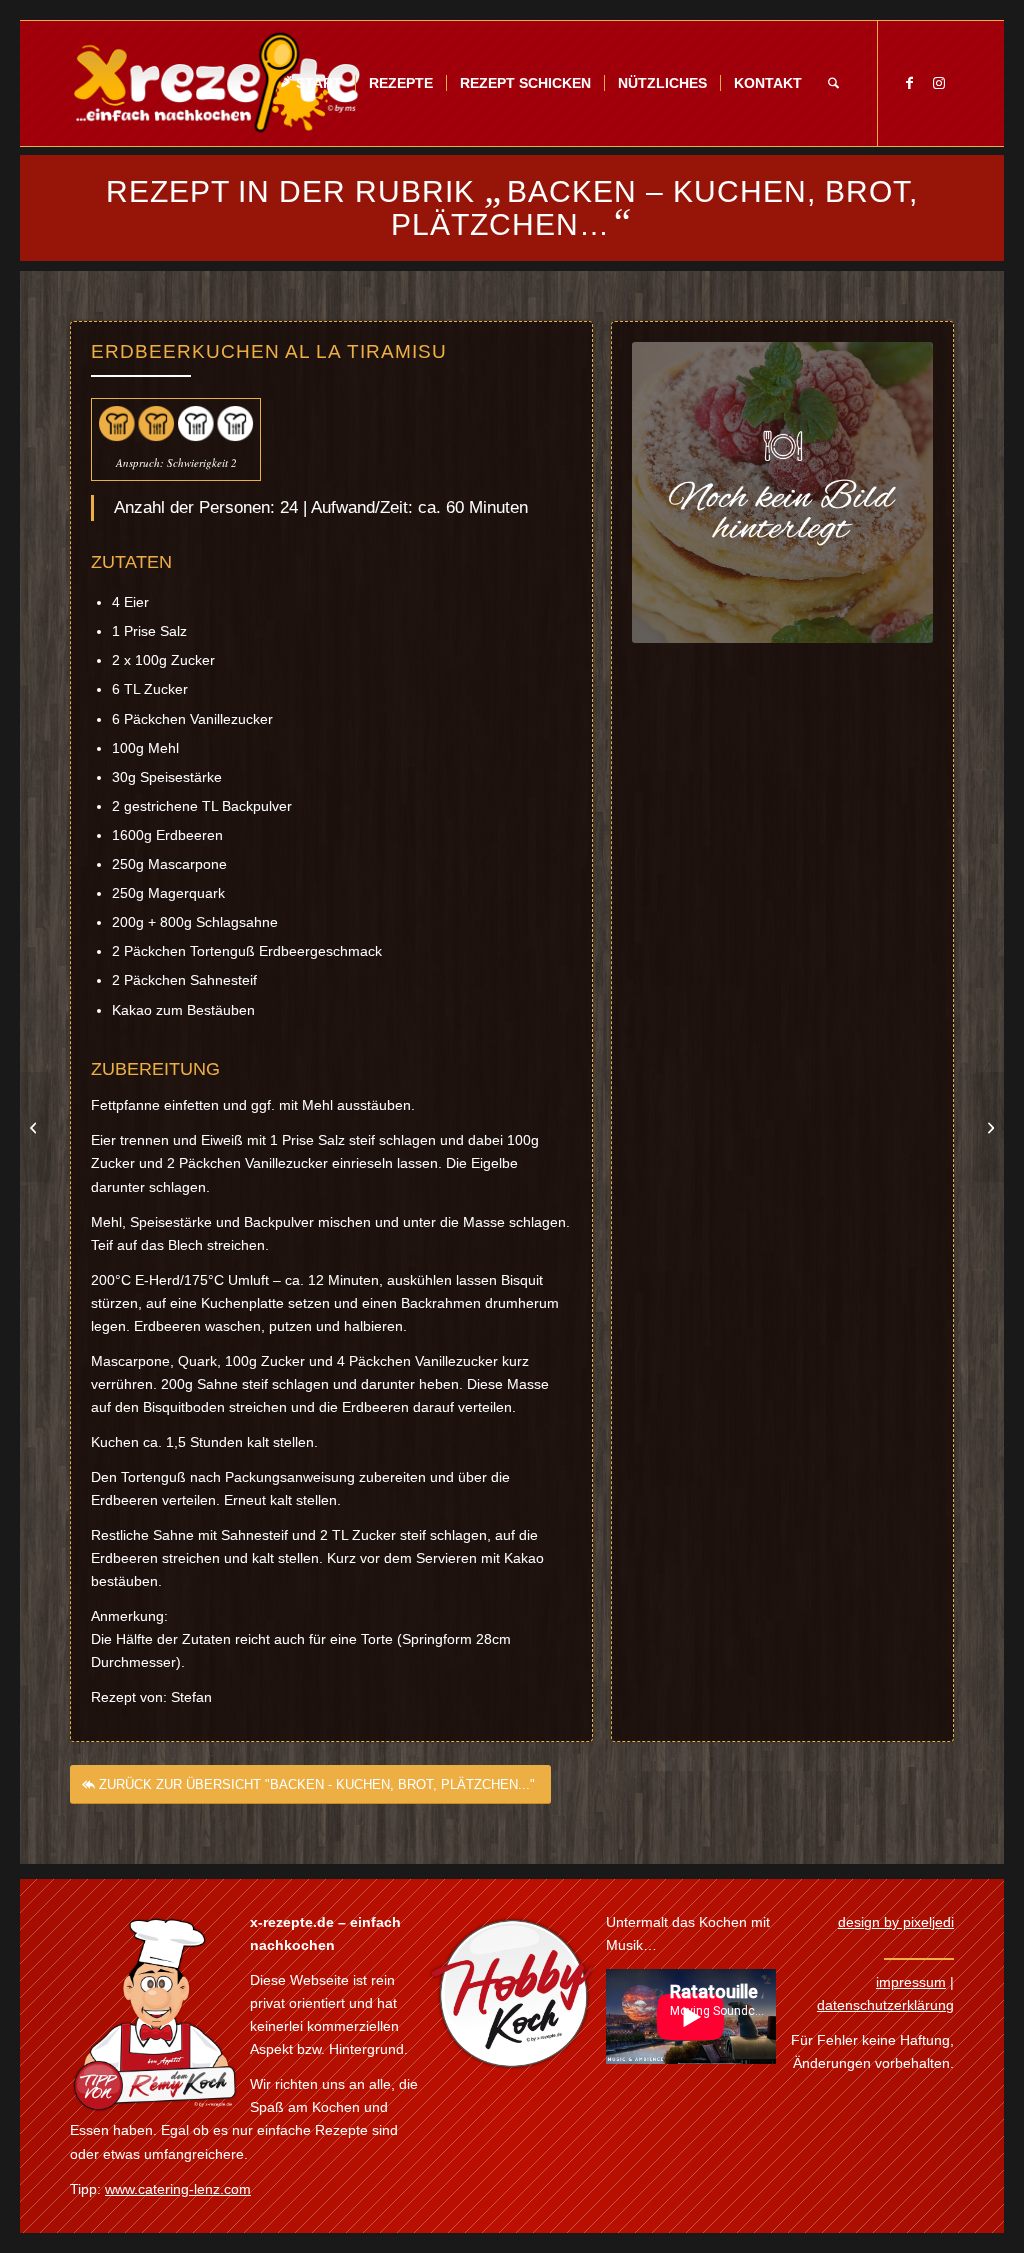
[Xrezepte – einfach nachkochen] (216, 83)
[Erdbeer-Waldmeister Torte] (988, 1127)
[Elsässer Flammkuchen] (35, 1127)
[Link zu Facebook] (909, 83)
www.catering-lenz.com (178, 2189)
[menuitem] (311, 83)
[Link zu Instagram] (939, 83)
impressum (911, 1982)
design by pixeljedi (896, 1922)
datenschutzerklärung (885, 2005)
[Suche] (833, 83)
